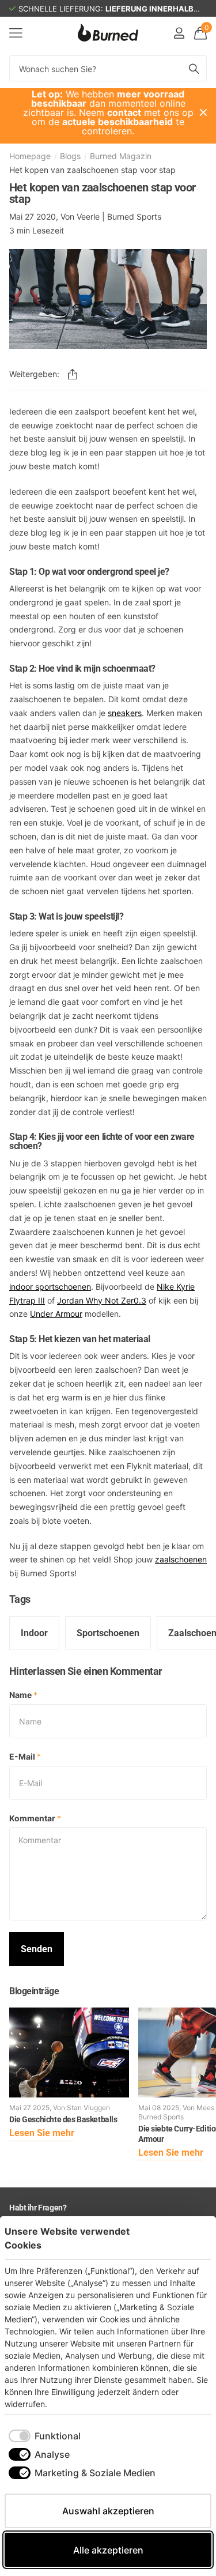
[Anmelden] (179, 33)
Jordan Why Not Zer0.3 (102, 1300)
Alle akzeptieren (108, 2550)
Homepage (30, 156)
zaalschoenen (181, 1559)
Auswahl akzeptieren (108, 2511)
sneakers (125, 713)
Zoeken (194, 68)
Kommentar (35, 1818)
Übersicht (185, 2238)
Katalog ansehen (16, 33)
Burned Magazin (121, 156)
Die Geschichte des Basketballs (63, 2119)
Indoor (34, 1633)
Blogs (70, 156)
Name (23, 1695)
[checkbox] (45, 2436)
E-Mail (25, 1756)
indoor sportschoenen (50, 1287)
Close (203, 112)
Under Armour (56, 1314)
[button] (73, 374)
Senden (37, 1949)
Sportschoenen (108, 1633)
